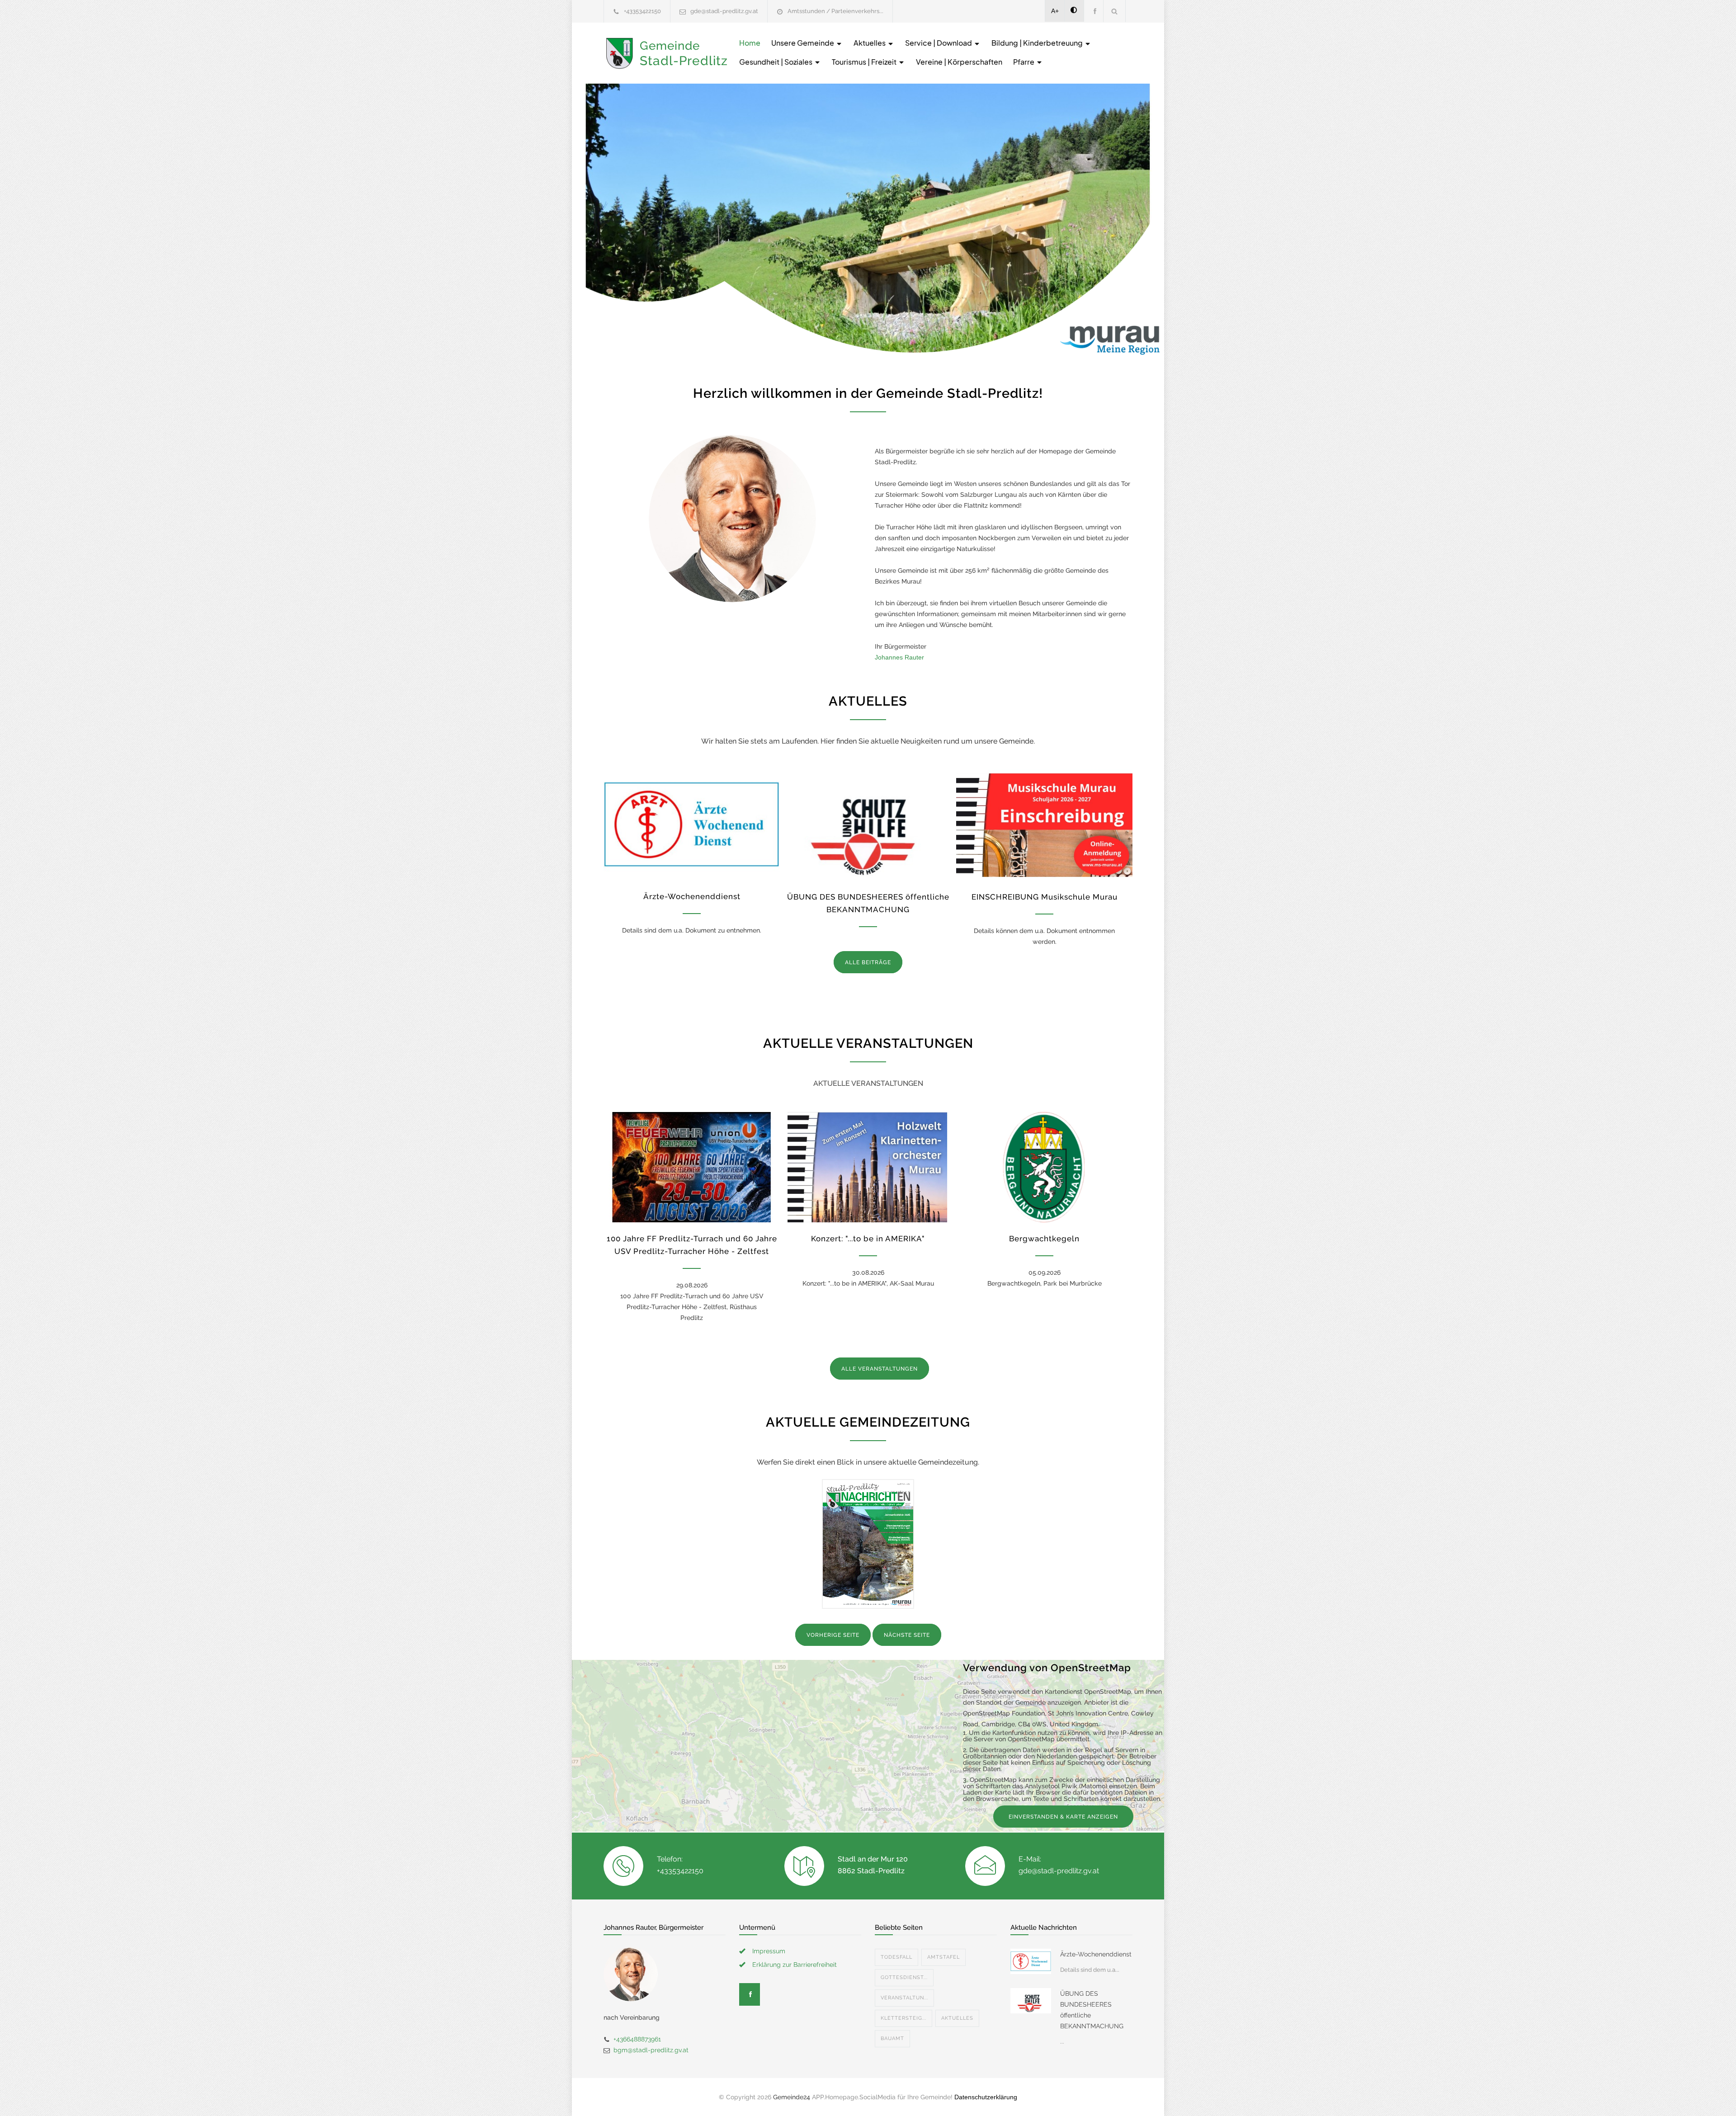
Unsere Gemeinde (803, 43)
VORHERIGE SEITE (833, 1635)
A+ (1055, 11)
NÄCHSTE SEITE (907, 1635)
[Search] (1115, 11)
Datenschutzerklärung (986, 2097)
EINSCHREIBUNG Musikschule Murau (1045, 897)
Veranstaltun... (904, 1998)
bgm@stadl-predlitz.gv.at (651, 2050)
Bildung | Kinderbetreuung (1038, 43)
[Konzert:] (868, 1167)
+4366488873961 (637, 2039)
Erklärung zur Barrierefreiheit (795, 1965)
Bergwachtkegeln (1044, 1239)
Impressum (769, 1951)
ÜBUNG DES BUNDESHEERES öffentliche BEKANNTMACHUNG (1092, 2010)
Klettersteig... (903, 2018)
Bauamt (892, 2038)
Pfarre (1024, 62)
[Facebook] (1094, 11)
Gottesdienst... (904, 1977)
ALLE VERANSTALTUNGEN (880, 1369)
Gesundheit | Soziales (776, 62)
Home (750, 43)
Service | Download (939, 43)
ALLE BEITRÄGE (868, 962)
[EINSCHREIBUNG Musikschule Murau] (1044, 825)
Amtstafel (943, 1957)
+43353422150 (642, 11)
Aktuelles (870, 43)
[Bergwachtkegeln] (1044, 1167)
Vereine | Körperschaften (959, 62)
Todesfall (896, 1957)
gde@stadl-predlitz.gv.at (724, 11)
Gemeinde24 (792, 2097)
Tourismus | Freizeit (865, 62)
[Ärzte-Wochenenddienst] (692, 825)
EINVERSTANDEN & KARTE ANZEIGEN (1063, 1817)
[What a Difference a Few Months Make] (1031, 1961)
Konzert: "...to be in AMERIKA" (868, 1239)
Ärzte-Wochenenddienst (692, 896)
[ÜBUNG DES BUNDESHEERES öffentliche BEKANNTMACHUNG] (868, 825)
